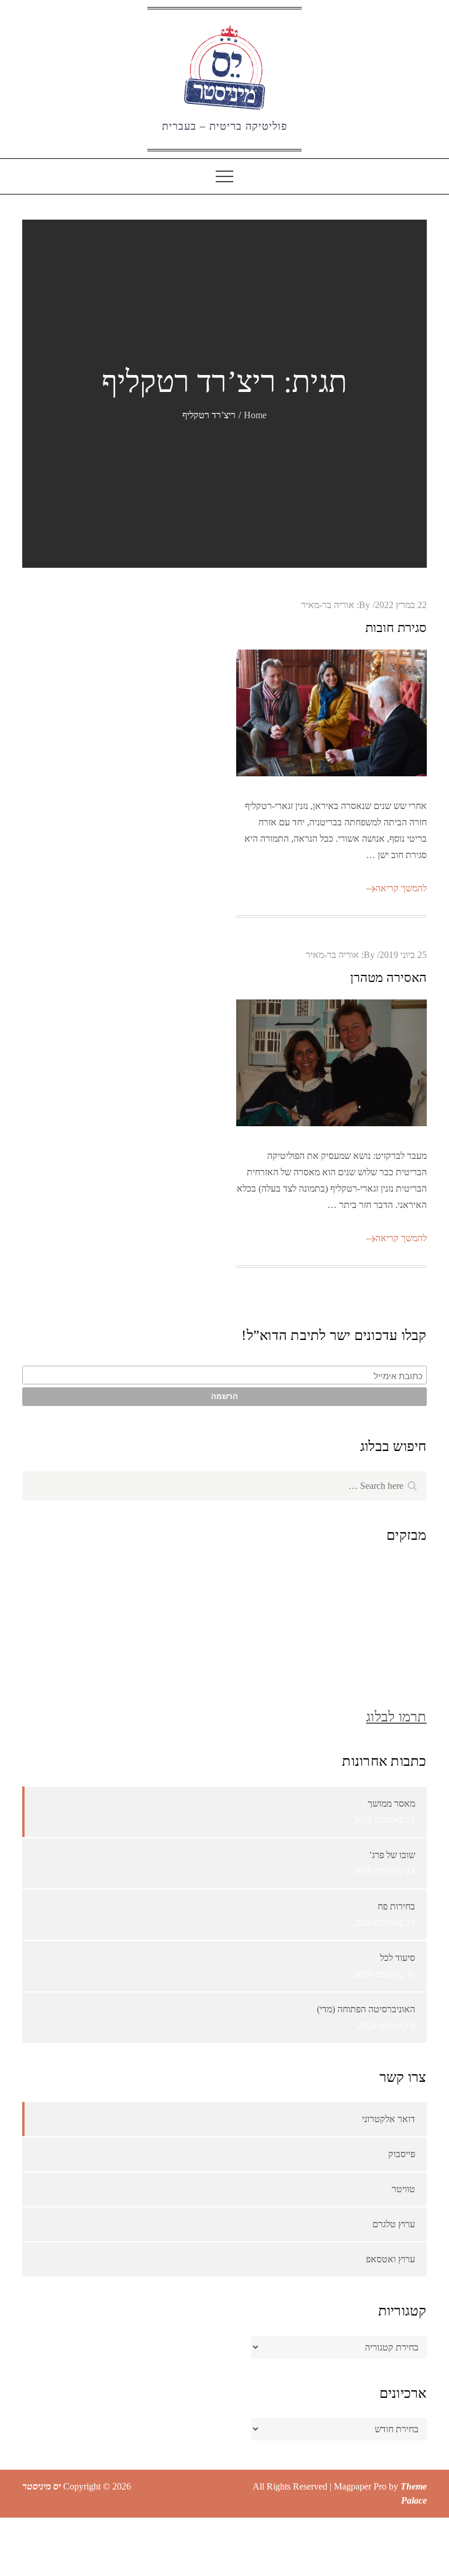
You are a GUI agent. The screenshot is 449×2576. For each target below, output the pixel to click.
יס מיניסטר (42, 2486)
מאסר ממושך (391, 1803)
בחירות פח (396, 1906)
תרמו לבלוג (396, 1717)
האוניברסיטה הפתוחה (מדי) (366, 2009)
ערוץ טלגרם (394, 2224)
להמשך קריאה (401, 888)
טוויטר (403, 2189)
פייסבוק (402, 2154)
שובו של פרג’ (392, 1855)
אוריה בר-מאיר (328, 605)
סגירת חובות (396, 628)
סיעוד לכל (398, 1958)
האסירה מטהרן (388, 978)
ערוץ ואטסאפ (391, 2259)
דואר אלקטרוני (388, 2119)
